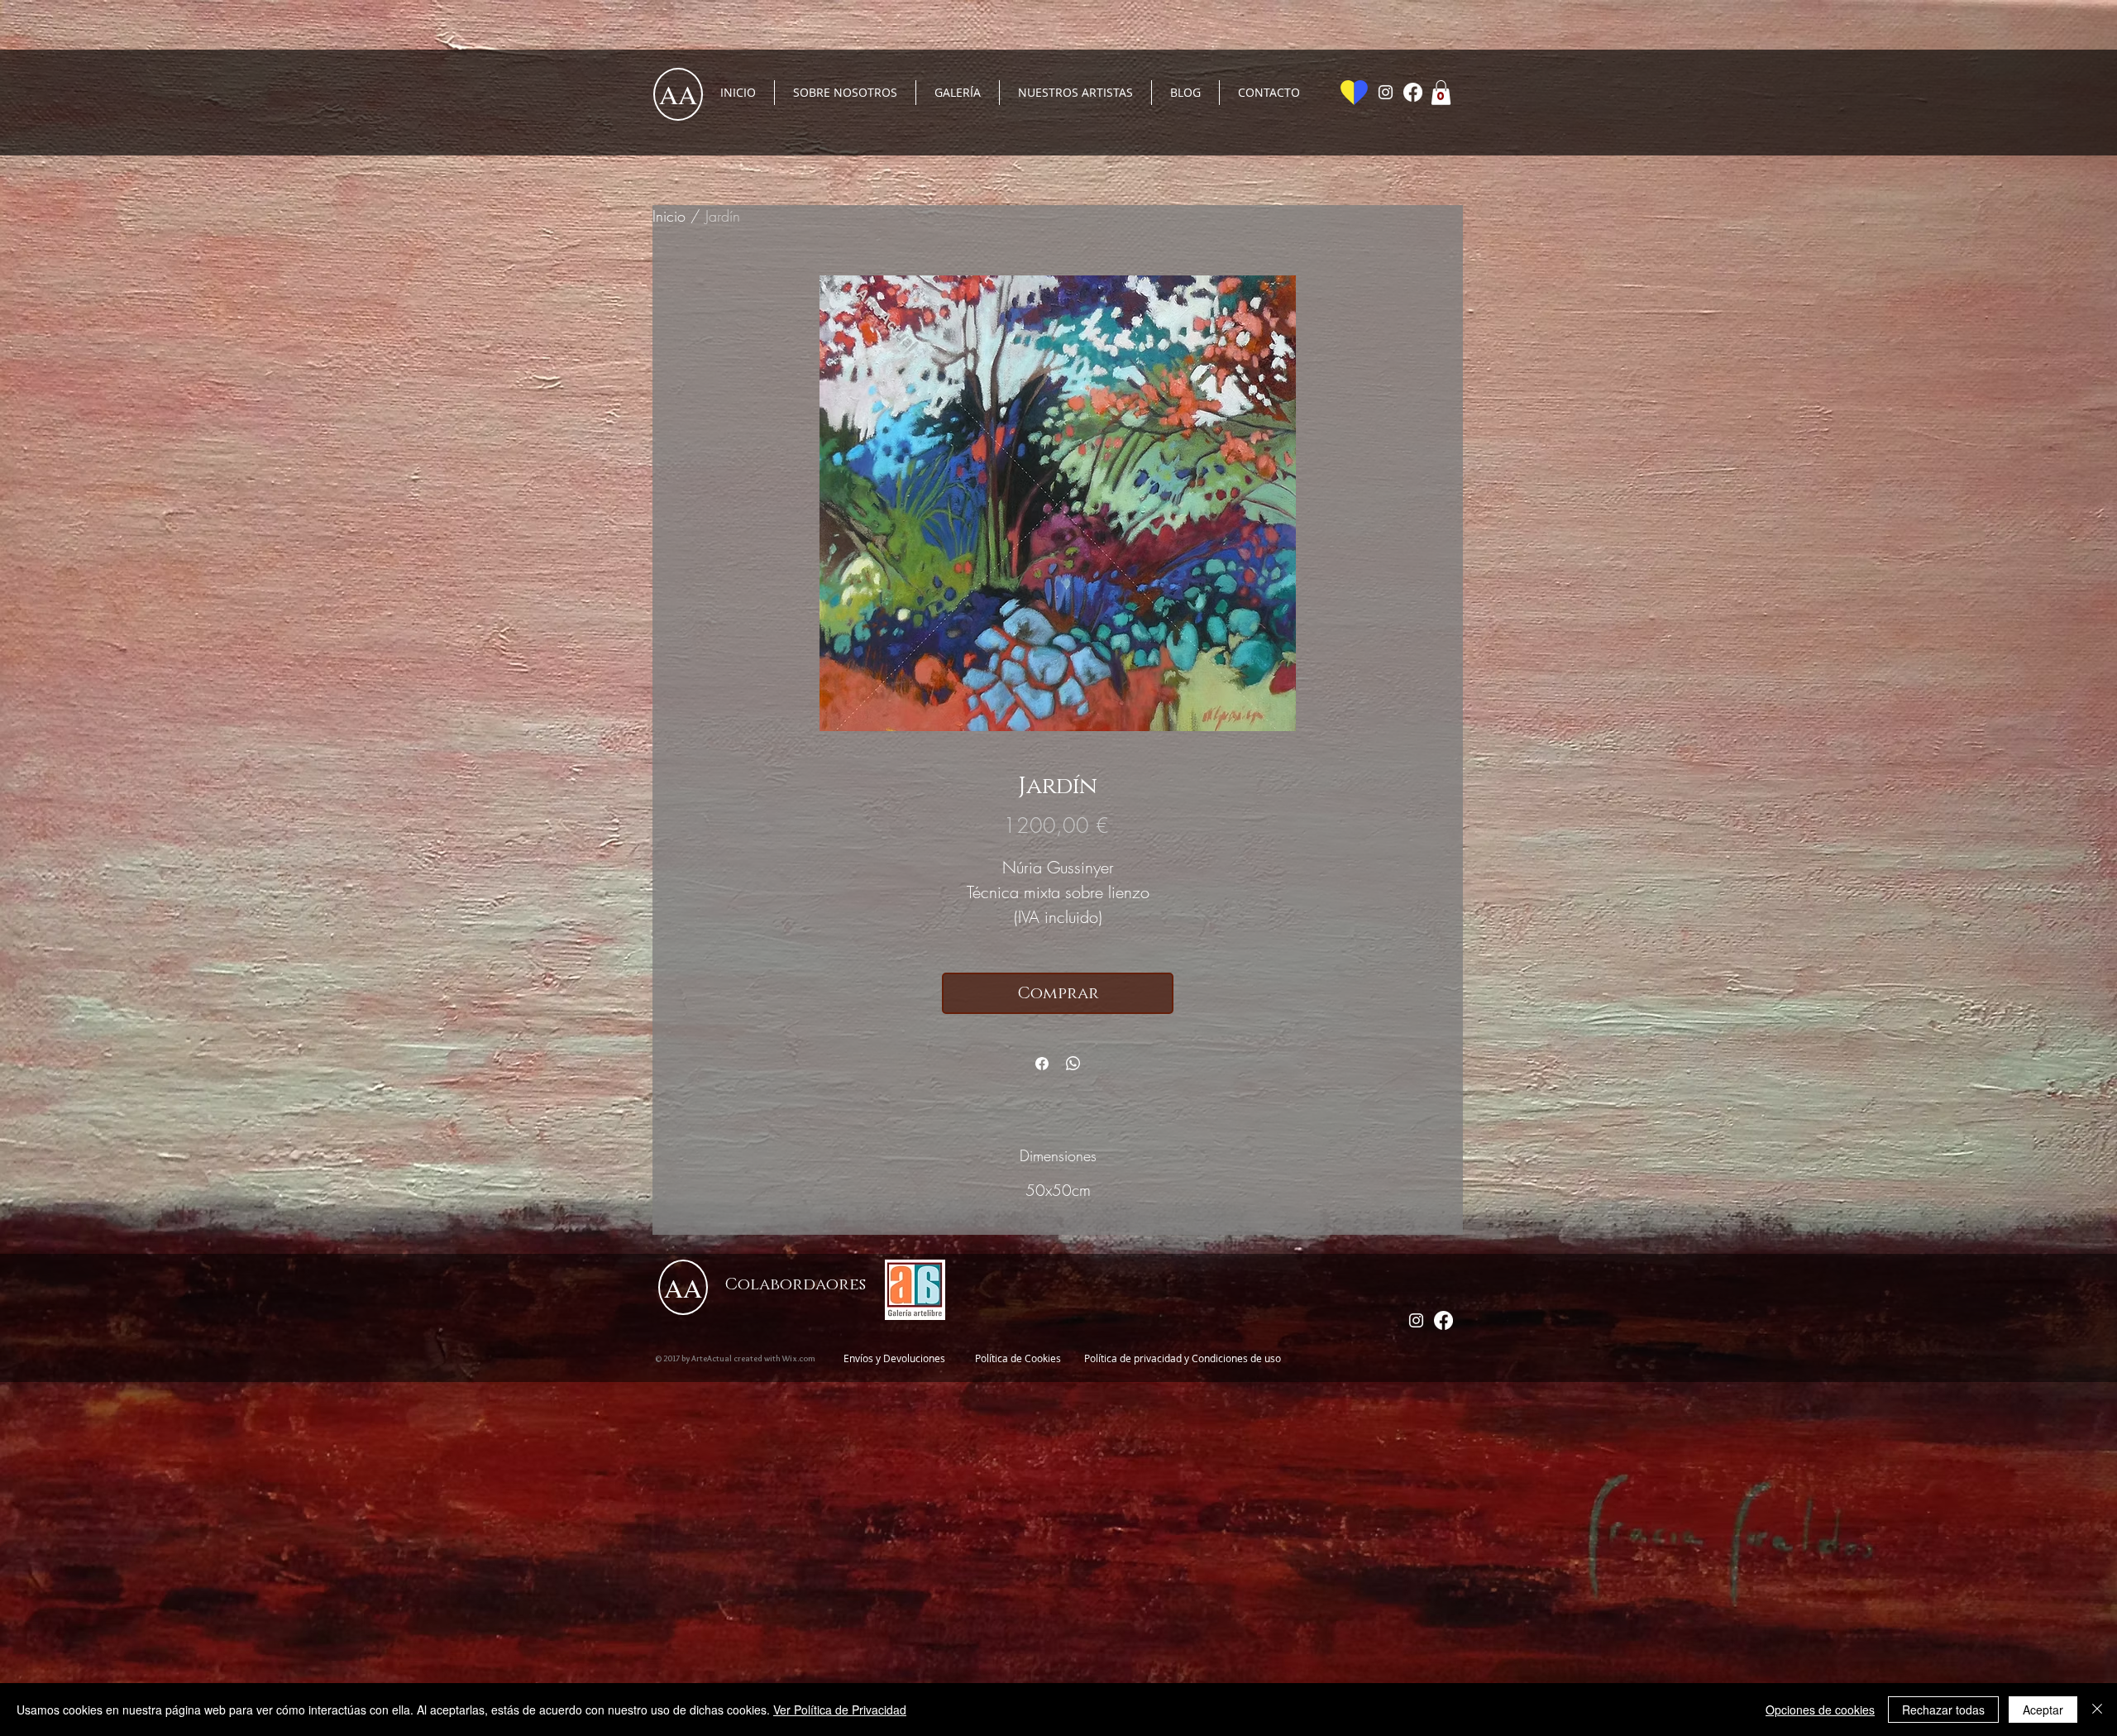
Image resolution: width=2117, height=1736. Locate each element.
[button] (1441, 93)
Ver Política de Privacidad (840, 1710)
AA (678, 94)
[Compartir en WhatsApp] (1073, 1064)
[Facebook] (1413, 92)
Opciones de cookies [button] (1820, 1710)
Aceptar (2043, 1710)
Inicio (669, 216)
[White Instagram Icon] (1386, 92)
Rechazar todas (1943, 1710)
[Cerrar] (2097, 1710)
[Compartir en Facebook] (1042, 1064)
